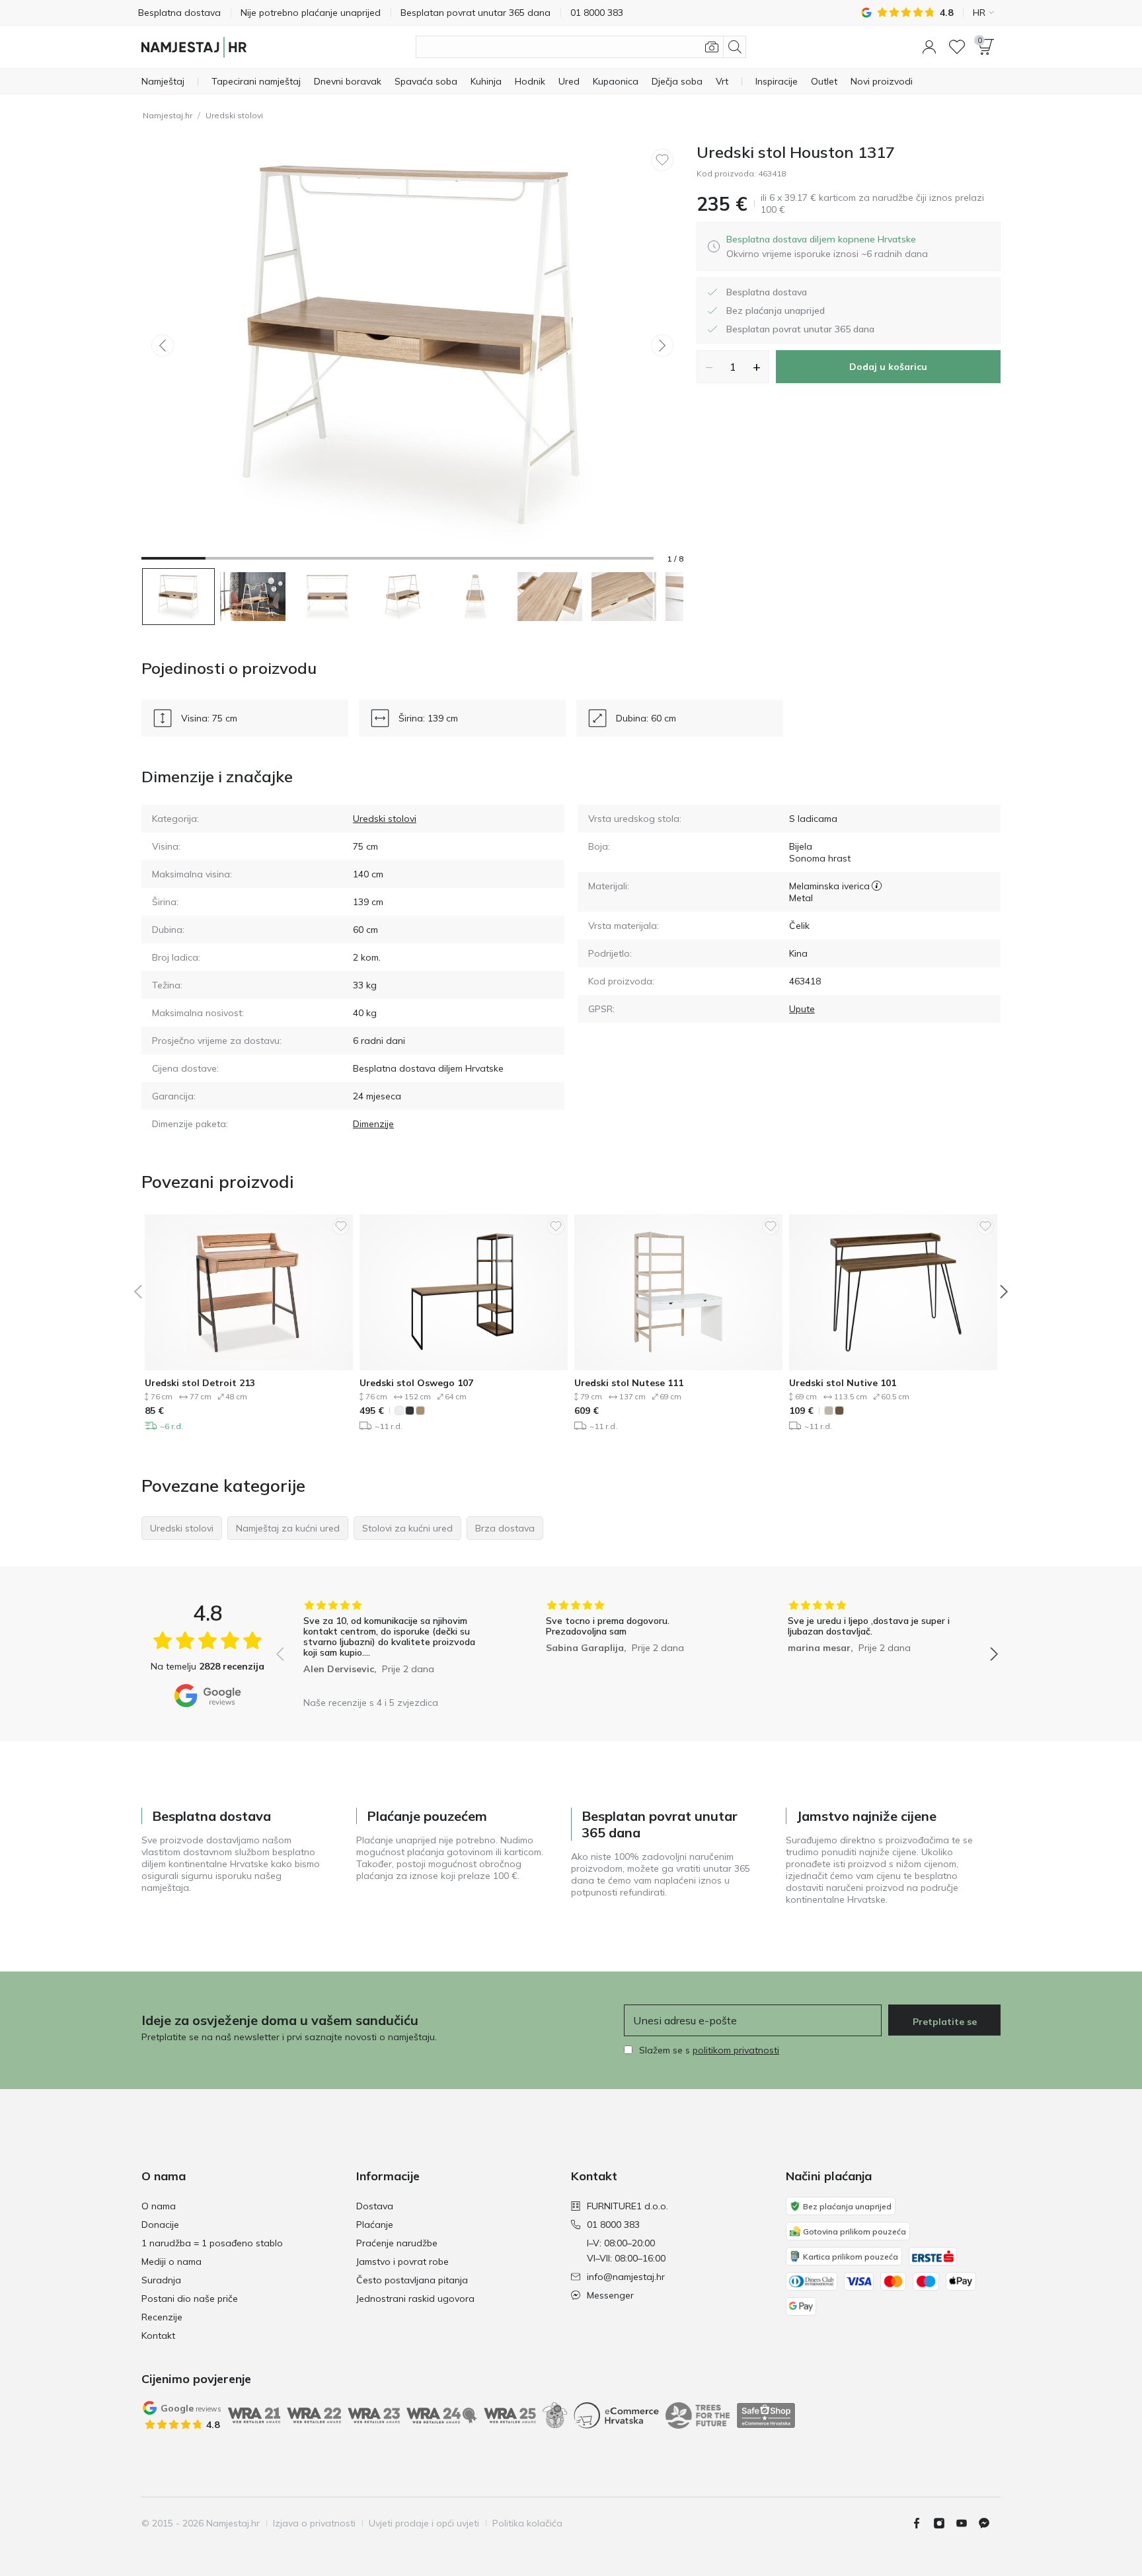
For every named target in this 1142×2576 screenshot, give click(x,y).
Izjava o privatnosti (314, 2523)
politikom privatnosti (736, 2050)
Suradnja (161, 2280)
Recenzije (162, 2317)
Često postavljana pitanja (412, 2280)
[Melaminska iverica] (877, 886)
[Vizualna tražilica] (712, 47)
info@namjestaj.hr (626, 2277)
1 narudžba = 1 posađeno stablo (212, 2243)
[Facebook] (922, 2523)
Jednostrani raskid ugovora (415, 2299)
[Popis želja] (957, 47)
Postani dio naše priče (190, 2299)
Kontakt (158, 2336)
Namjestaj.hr (168, 115)
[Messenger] (989, 2523)
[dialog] (827, 246)
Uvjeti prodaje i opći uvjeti (424, 2523)
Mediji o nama (171, 2262)
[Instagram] (944, 2523)
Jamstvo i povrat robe (402, 2262)
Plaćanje (375, 2225)
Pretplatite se (945, 2022)
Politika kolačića (527, 2523)
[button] (929, 47)
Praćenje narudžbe (397, 2243)
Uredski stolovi (234, 115)
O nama (159, 2206)
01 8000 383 (613, 2225)
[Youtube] (967, 2523)
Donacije (160, 2225)
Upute (802, 1009)
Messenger (610, 2295)
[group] (395, 1645)
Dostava (375, 2206)
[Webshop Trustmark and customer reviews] (766, 2415)
